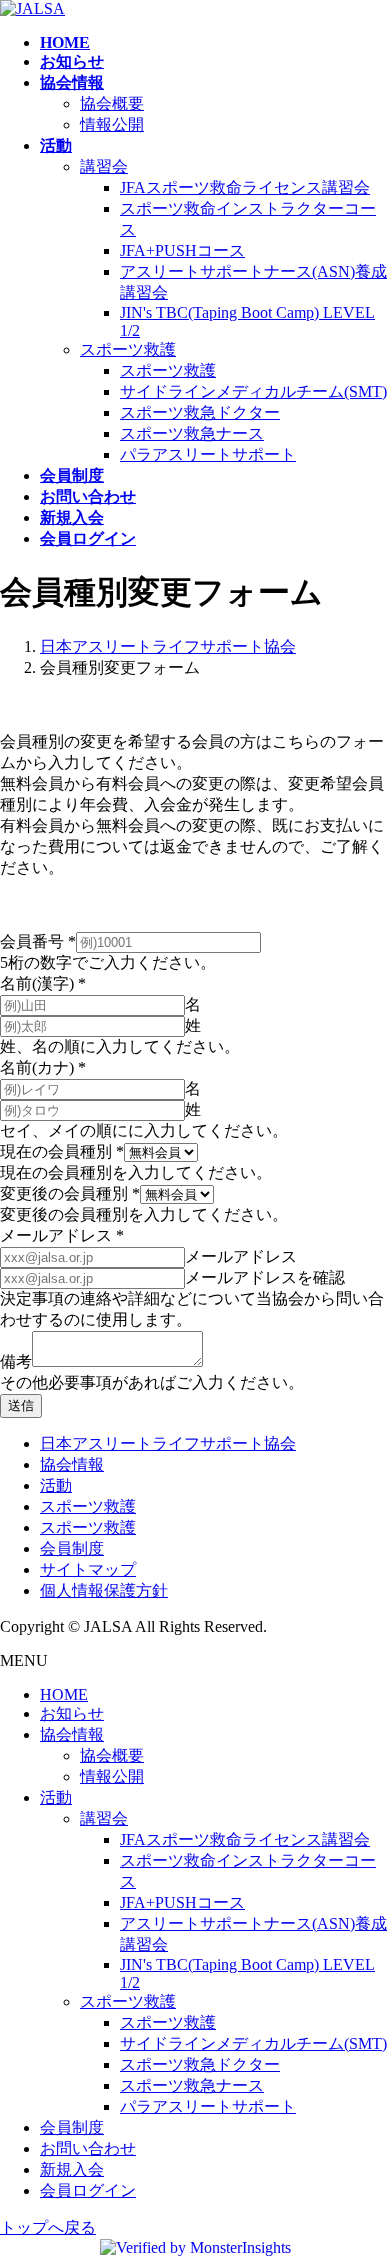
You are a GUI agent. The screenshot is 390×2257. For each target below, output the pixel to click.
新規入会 (72, 2169)
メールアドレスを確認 (265, 1277)
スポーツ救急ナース (192, 433)
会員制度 (72, 1548)
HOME (64, 1694)
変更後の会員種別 (70, 1193)
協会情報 (72, 1464)
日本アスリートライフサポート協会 (168, 1443)
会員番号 (38, 941)
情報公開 (112, 124)
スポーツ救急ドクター (200, 412)
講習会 (104, 166)
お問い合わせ (88, 2148)
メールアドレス (62, 1235)
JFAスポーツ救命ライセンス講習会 (245, 187)
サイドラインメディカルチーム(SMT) (253, 391)
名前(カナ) (43, 1067)
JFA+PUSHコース (182, 250)
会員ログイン (88, 2190)
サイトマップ (88, 1569)
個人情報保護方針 (104, 1590)
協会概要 (112, 103)
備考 (16, 1361)
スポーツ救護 (128, 349)
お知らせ (72, 1713)
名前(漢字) (43, 983)
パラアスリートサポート (208, 454)
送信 (21, 1405)
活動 (56, 1485)
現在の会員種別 (62, 1151)
